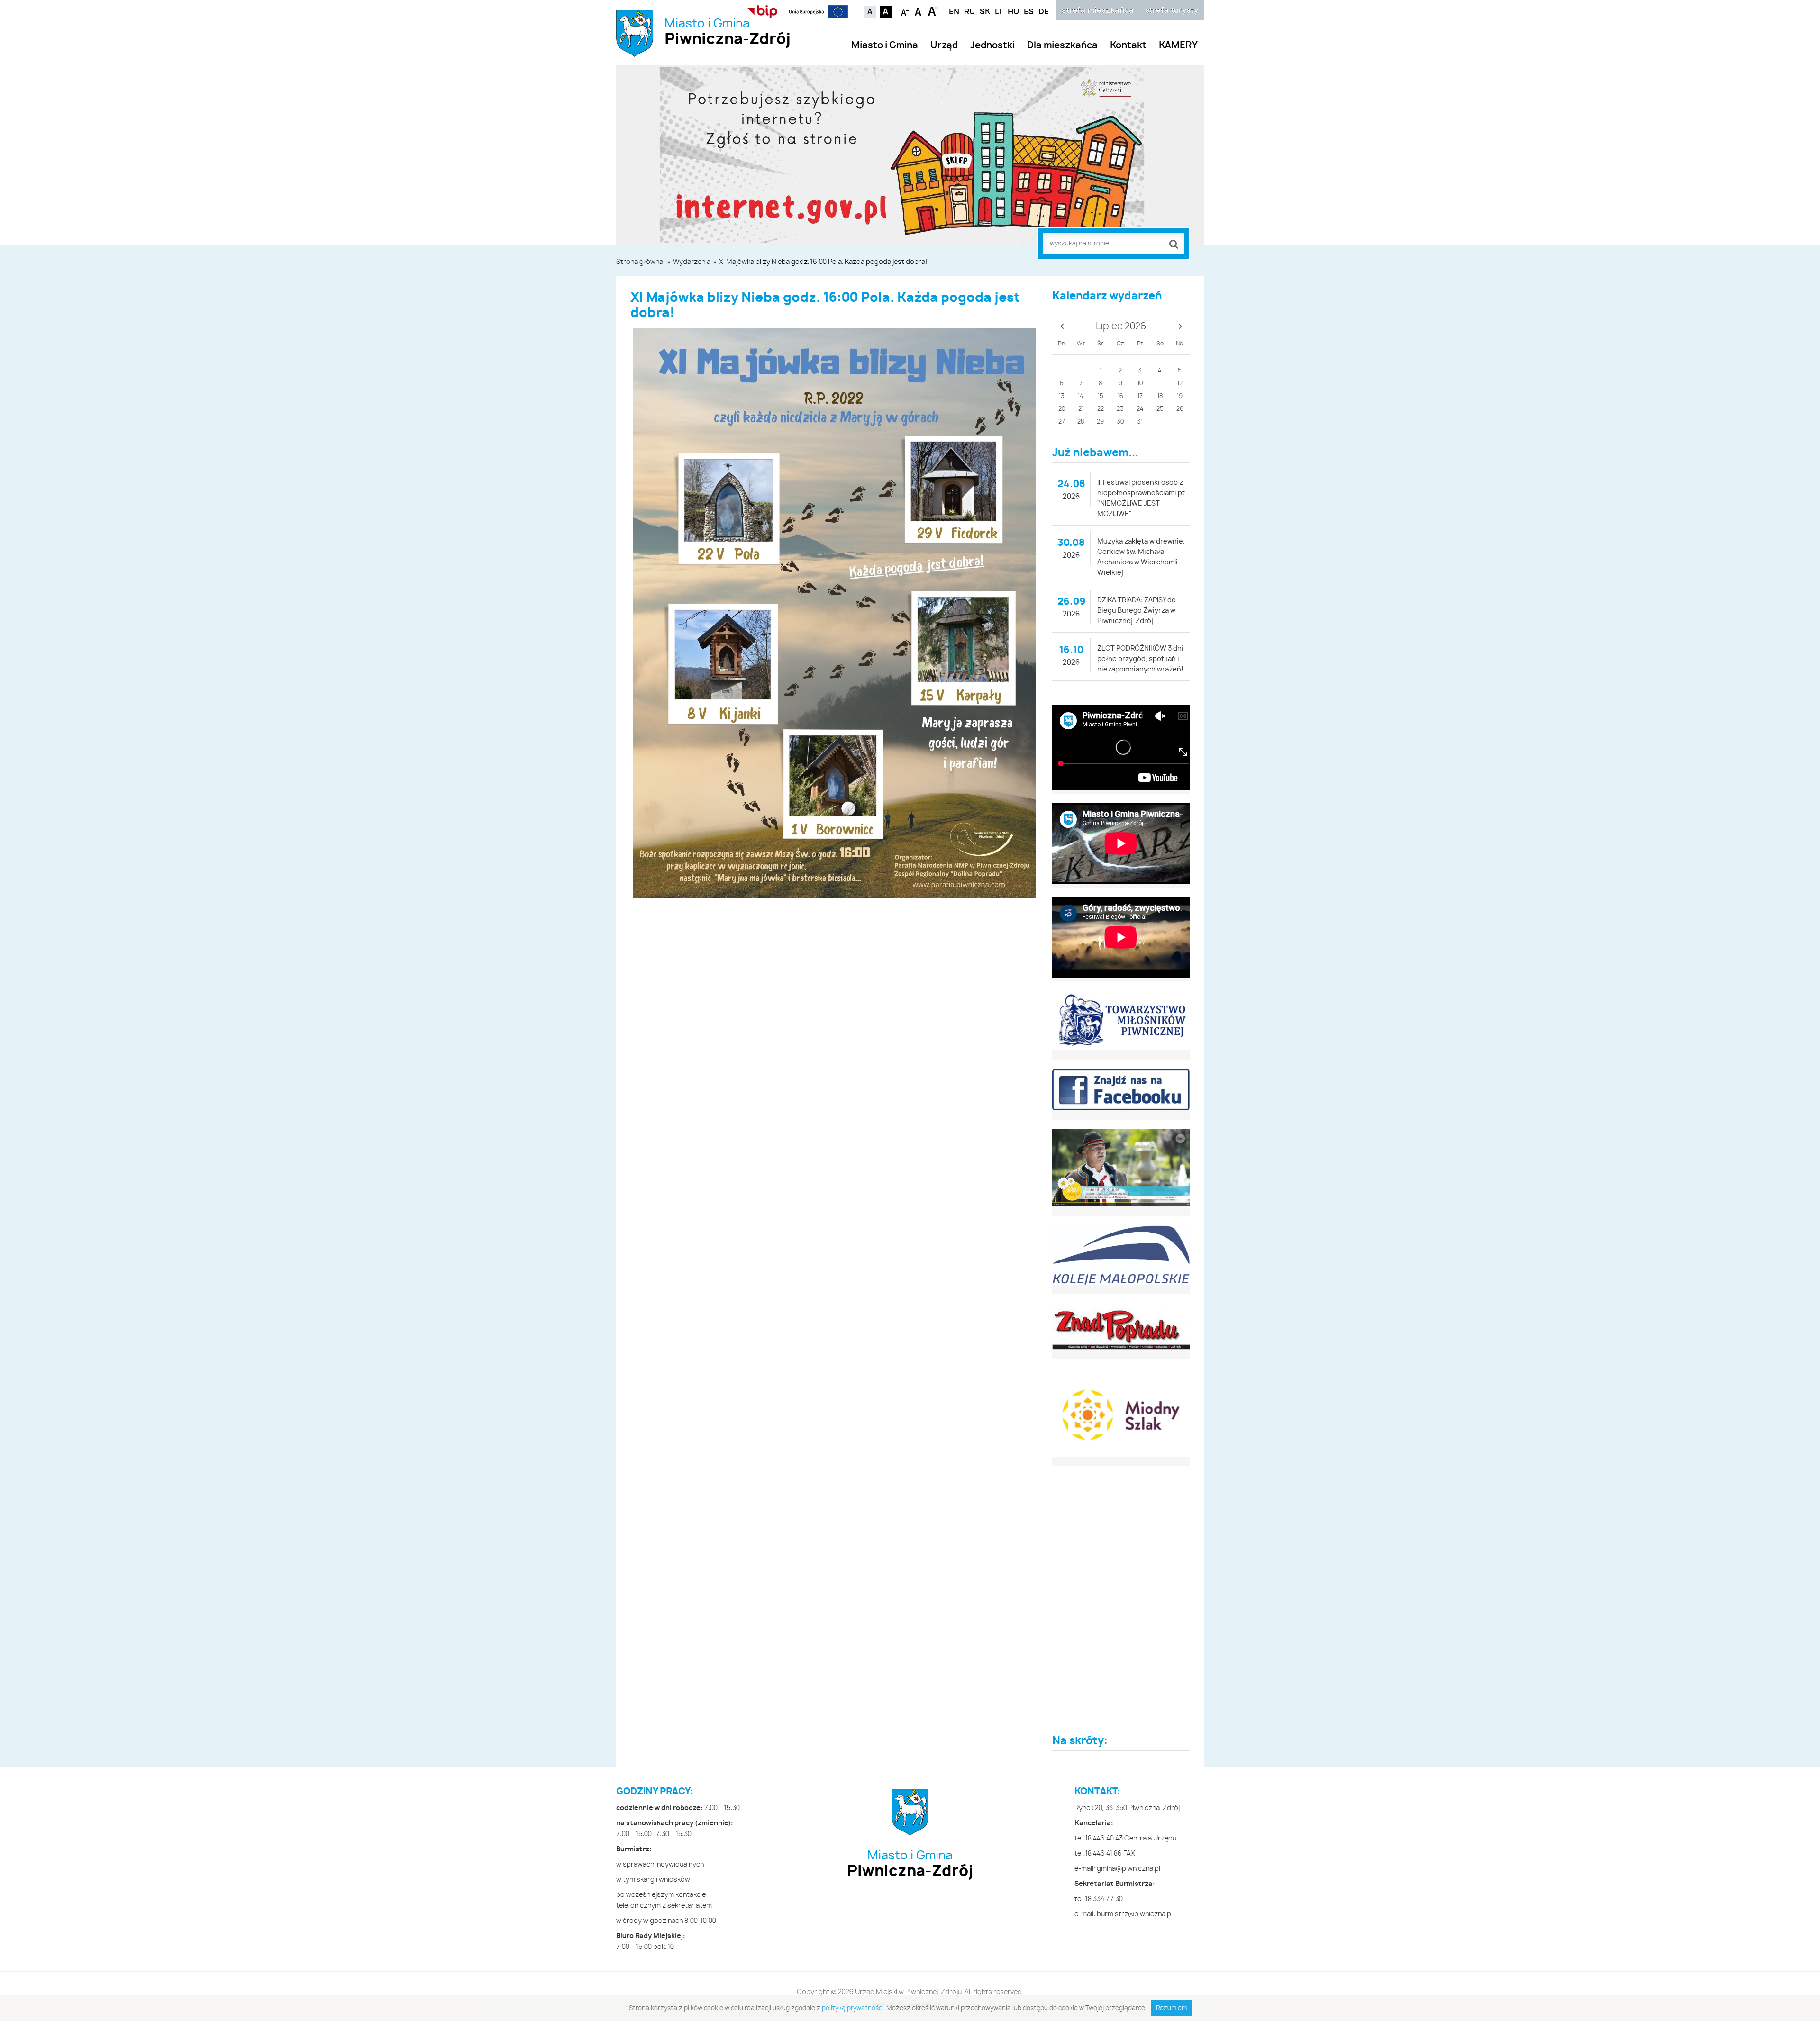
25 (1160, 409)
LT (999, 12)
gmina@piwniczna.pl (1128, 1869)
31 (1140, 422)
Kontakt (1128, 46)
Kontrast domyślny (870, 12)
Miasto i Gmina (728, 32)
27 (1062, 422)
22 (1101, 409)
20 (1062, 409)
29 (1100, 422)
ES (1029, 12)
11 (1160, 384)
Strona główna (640, 262)
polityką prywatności (853, 2008)
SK (985, 12)
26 (1180, 409)
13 (1062, 396)
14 (1081, 396)
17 (1140, 396)
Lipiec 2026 (1121, 326)
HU (1013, 12)
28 (1081, 422)
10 (1140, 384)
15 (1101, 396)
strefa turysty (1172, 10)
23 (1120, 409)
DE (1044, 12)
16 (1120, 396)
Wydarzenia (692, 262)
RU (969, 12)
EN (954, 12)
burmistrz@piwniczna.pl (1135, 1914)
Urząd (944, 46)
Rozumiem (1171, 2008)
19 (1180, 396)
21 (1081, 409)
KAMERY (1178, 46)
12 (1180, 384)
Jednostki (992, 46)
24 (1140, 409)
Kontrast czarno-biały (886, 12)
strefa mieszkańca (1098, 10)
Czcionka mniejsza (905, 11)
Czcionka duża (933, 11)
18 (1160, 396)
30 (1120, 422)
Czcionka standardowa (919, 11)
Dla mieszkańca (1062, 46)
